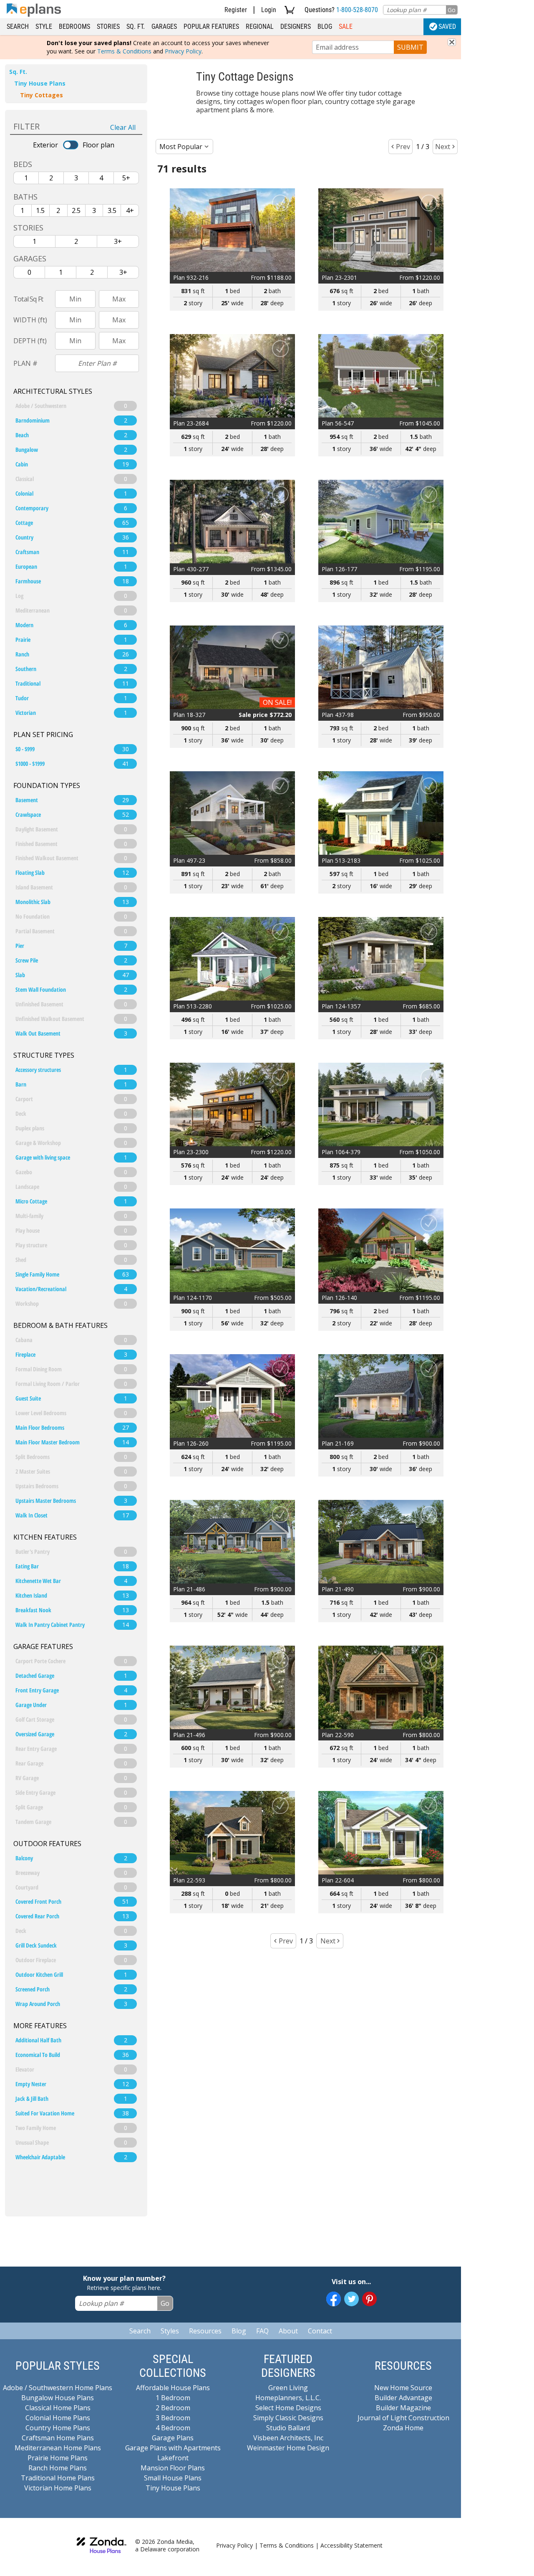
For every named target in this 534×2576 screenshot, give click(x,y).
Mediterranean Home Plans (58, 2448)
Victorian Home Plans (58, 2488)
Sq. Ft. (136, 27)
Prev (403, 147)
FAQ (262, 2331)
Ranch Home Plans (58, 2468)
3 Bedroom (173, 2418)
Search (18, 27)
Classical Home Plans (58, 2408)
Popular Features (211, 27)
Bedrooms (74, 27)
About (288, 2331)
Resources (205, 2331)
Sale (346, 27)
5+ (126, 178)
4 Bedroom (173, 2428)
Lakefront (173, 2458)
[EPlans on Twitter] (351, 2299)
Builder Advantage (403, 2398)
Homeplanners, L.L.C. (288, 2398)
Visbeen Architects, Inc (288, 2438)
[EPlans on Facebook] (334, 2299)
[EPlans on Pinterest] (369, 2299)
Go (452, 10)
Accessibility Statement (351, 2545)
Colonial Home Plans (58, 2418)
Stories (108, 27)
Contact (320, 2331)
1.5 (40, 210)
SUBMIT (410, 47)
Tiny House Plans (40, 83)
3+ (118, 241)
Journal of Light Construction (403, 2418)
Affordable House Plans (173, 2388)
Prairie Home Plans (58, 2458)
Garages (164, 27)
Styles (170, 2331)
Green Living (288, 2388)
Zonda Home (403, 2428)
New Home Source (403, 2388)
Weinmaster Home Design (288, 2448)
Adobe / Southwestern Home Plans (58, 2388)
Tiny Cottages (42, 95)
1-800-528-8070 (357, 10)
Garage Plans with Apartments (173, 2448)
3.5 (112, 210)
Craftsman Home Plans (58, 2438)
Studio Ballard (288, 2428)
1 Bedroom (173, 2398)
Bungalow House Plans (58, 2398)
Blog (325, 27)
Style (44, 27)
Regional (260, 27)
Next (443, 147)
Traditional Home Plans (58, 2478)
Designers (296, 27)
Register (236, 10)
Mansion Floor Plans (173, 2468)
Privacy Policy (183, 51)
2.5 (76, 210)
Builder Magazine (403, 2408)
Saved (447, 27)
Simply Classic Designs (288, 2418)
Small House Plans (173, 2478)
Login (269, 10)
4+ (130, 210)
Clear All (123, 127)
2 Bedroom (173, 2408)
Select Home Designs (288, 2408)
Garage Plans (173, 2438)
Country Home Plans (58, 2428)
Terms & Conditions (124, 51)
